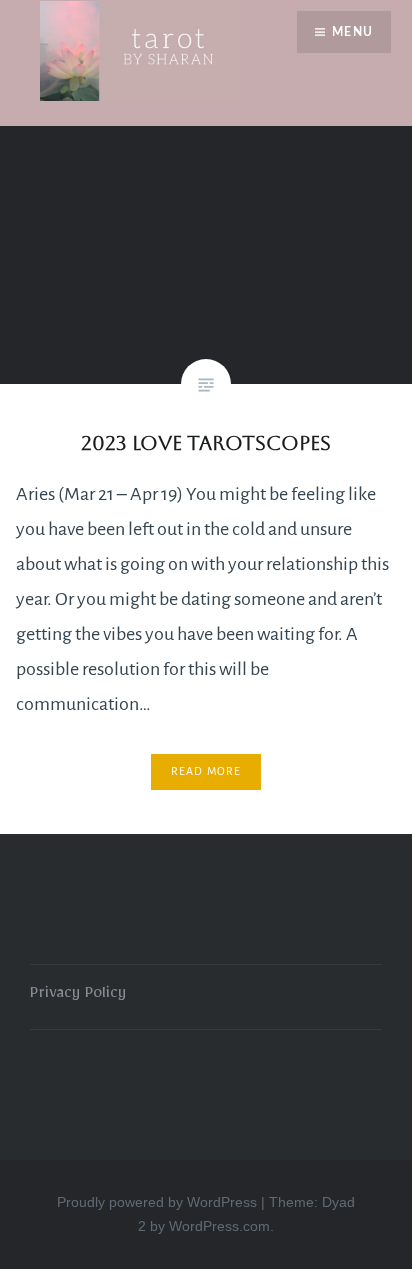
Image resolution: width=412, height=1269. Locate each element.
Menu (352, 32)
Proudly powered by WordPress (157, 1202)
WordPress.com (219, 1226)
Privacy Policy (78, 996)
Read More (206, 771)
